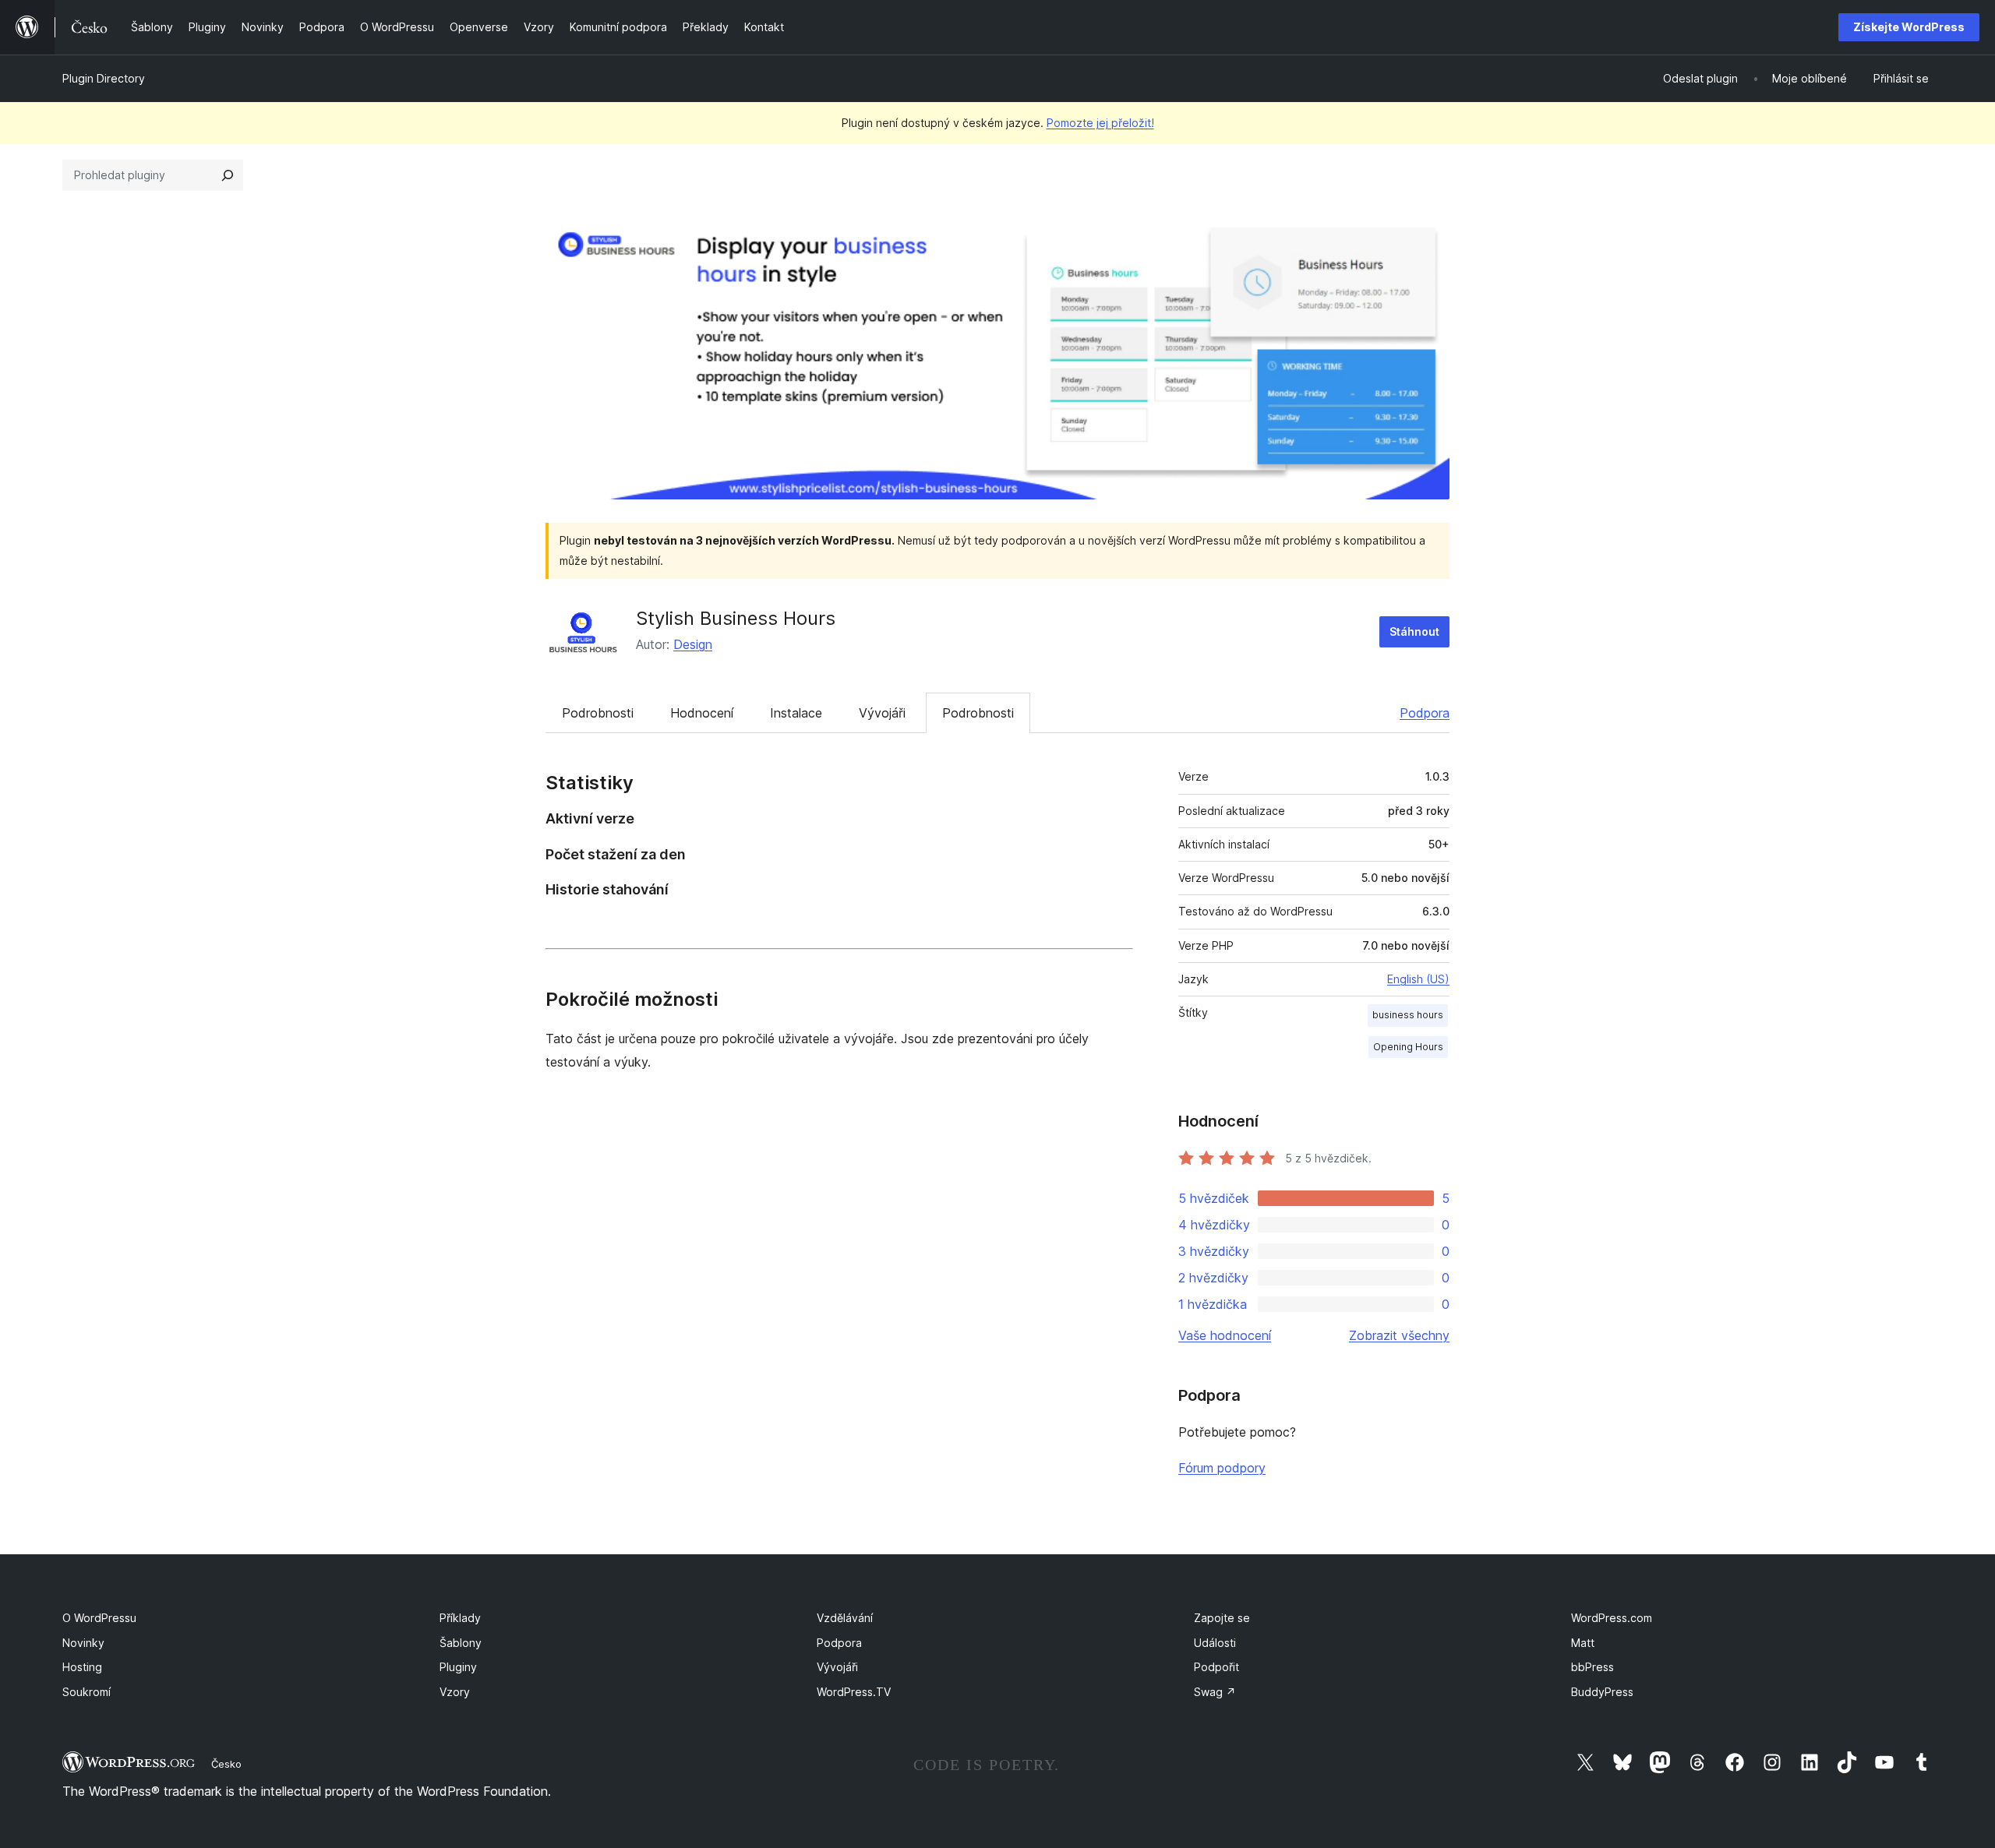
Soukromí (87, 1692)
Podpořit (1216, 1667)
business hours (1408, 1015)
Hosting (82, 1667)
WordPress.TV (854, 1692)
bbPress (1592, 1667)
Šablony (461, 1643)
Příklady (460, 1618)
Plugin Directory (104, 78)
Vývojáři (882, 713)
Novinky (83, 1643)
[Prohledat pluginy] (228, 175)
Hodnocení (702, 713)
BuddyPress (1602, 1692)
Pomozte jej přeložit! (1100, 123)
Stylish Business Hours (736, 618)
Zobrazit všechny (1399, 1335)
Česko (226, 1764)
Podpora (1425, 713)
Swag (1215, 1692)
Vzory (455, 1692)
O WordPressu (99, 1618)
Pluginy (458, 1667)
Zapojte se (1222, 1618)
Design (693, 644)
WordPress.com (1612, 1618)
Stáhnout (1414, 631)
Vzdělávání (845, 1618)
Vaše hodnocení (1225, 1335)
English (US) (1418, 979)
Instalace (796, 713)
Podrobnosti (598, 713)
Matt (1583, 1643)
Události (1215, 1643)
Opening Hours (1408, 1047)
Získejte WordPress (1909, 27)
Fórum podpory (1222, 1468)
